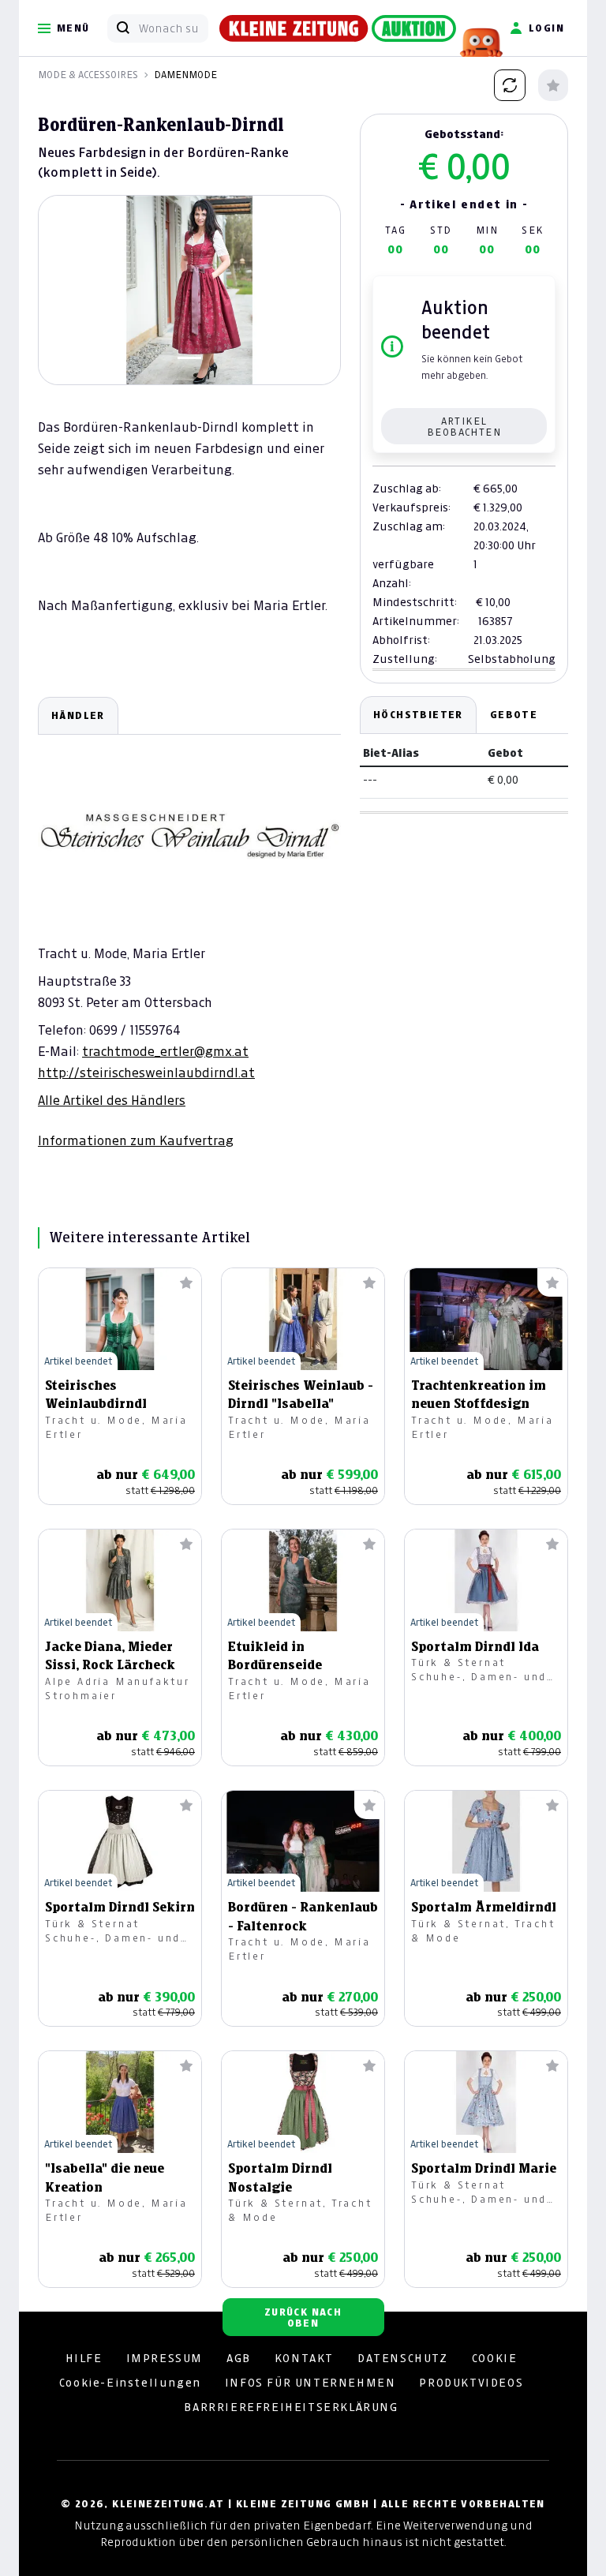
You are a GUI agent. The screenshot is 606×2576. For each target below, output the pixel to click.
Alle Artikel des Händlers (112, 1100)
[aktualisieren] (510, 85)
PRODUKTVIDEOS (471, 2383)
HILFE (84, 2358)
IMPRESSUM (165, 2358)
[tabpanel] (189, 923)
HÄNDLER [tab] (78, 715)
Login (546, 28)
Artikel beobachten (464, 427)
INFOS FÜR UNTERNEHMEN (310, 2383)
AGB (239, 2358)
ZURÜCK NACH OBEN (303, 2318)
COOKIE (495, 2358)
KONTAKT (304, 2358)
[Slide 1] (189, 358)
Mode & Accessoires (88, 75)
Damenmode (185, 75)
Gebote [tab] (514, 715)
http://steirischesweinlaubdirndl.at (146, 1073)
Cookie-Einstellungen (130, 2383)
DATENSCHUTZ (403, 2358)
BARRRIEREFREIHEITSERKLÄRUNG (291, 2407)
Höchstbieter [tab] (418, 715)
